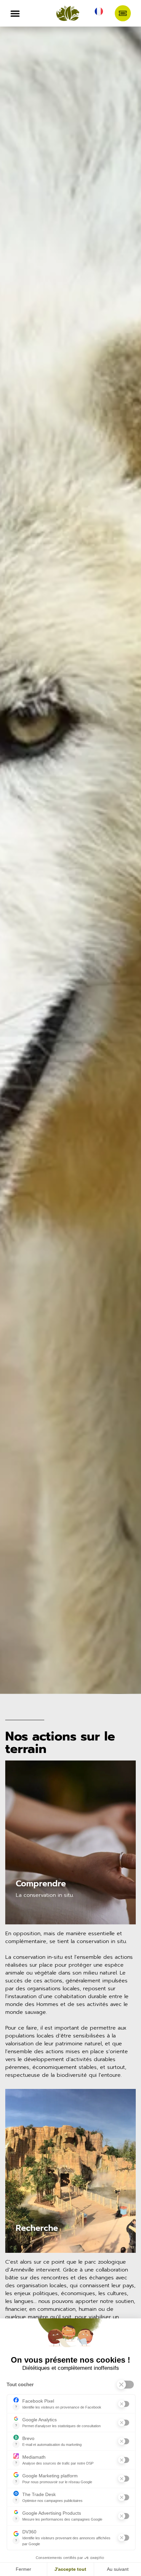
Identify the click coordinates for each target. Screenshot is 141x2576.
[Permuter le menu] (15, 13)
